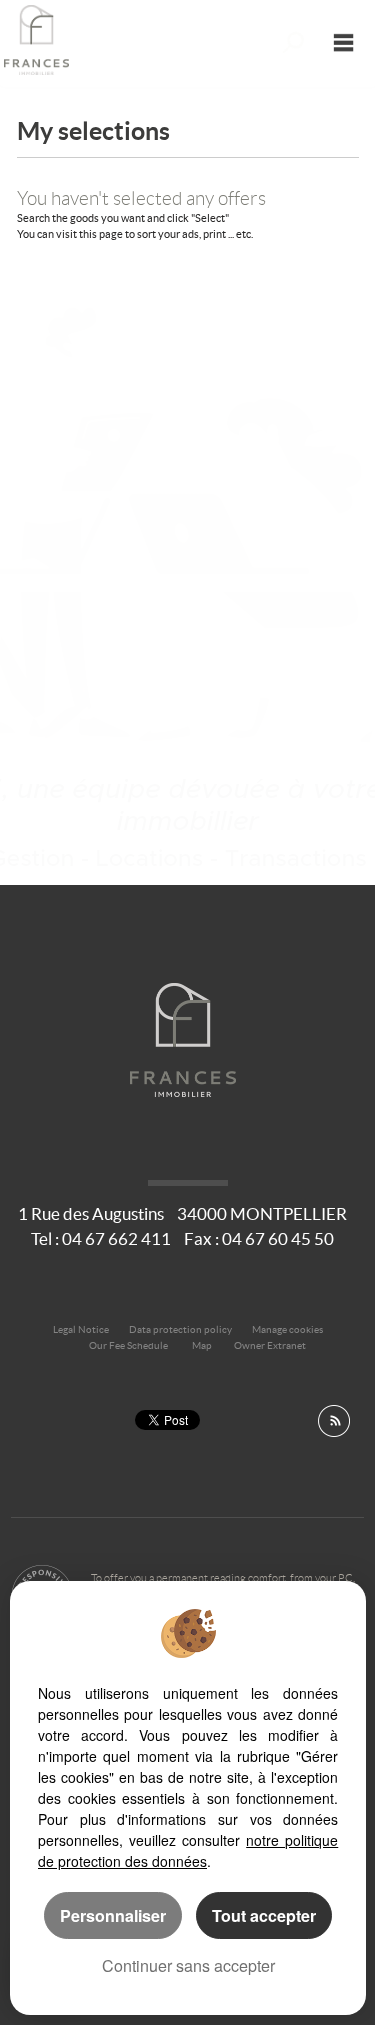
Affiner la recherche (293, 42)
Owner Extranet (270, 1345)
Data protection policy (180, 1329)
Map (202, 1345)
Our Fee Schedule (129, 1345)
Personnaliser (113, 1915)
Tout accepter (264, 1915)
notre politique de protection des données (188, 1850)
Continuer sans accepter (188, 1965)
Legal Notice (81, 1329)
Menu (343, 42)
